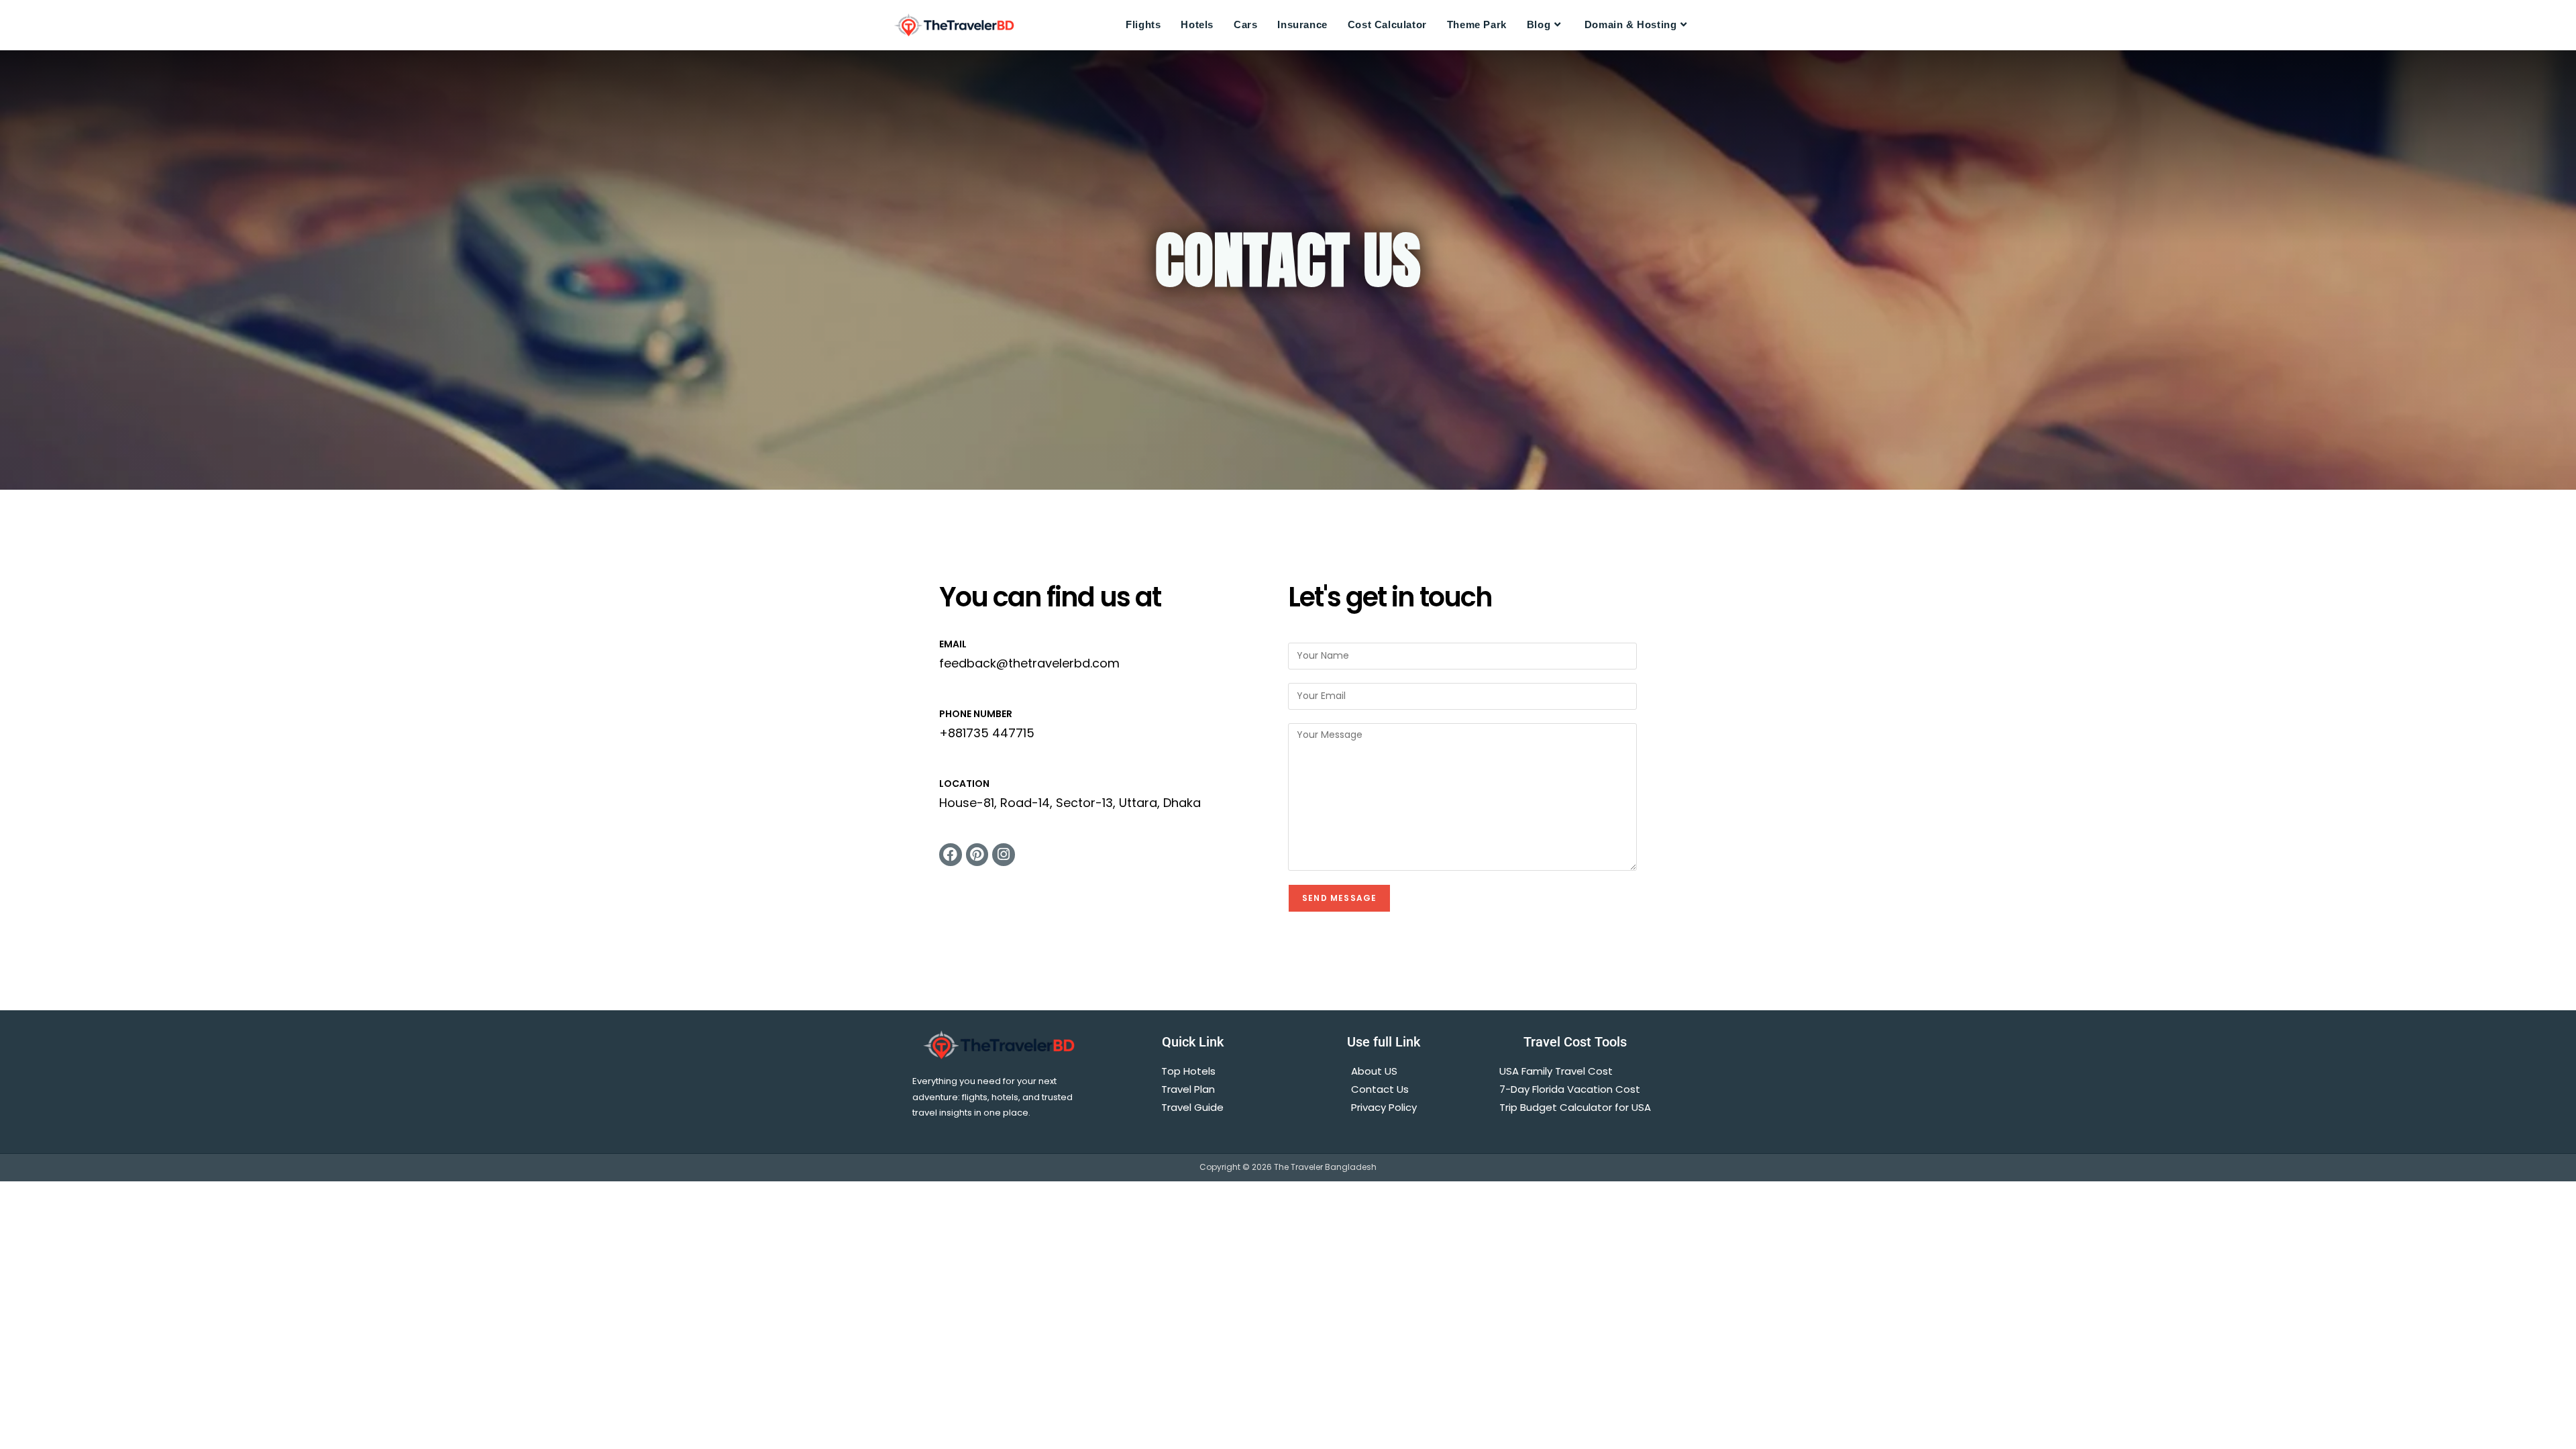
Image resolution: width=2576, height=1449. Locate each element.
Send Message (1339, 898)
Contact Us (1380, 1089)
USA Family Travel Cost (1557, 1071)
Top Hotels (1188, 1071)
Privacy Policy (1384, 1107)
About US (1374, 1071)
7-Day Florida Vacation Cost (1570, 1089)
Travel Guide (1192, 1107)
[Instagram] (1004, 855)
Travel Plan (1188, 1089)
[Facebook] (951, 855)
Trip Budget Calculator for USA (1575, 1107)
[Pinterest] (977, 855)
